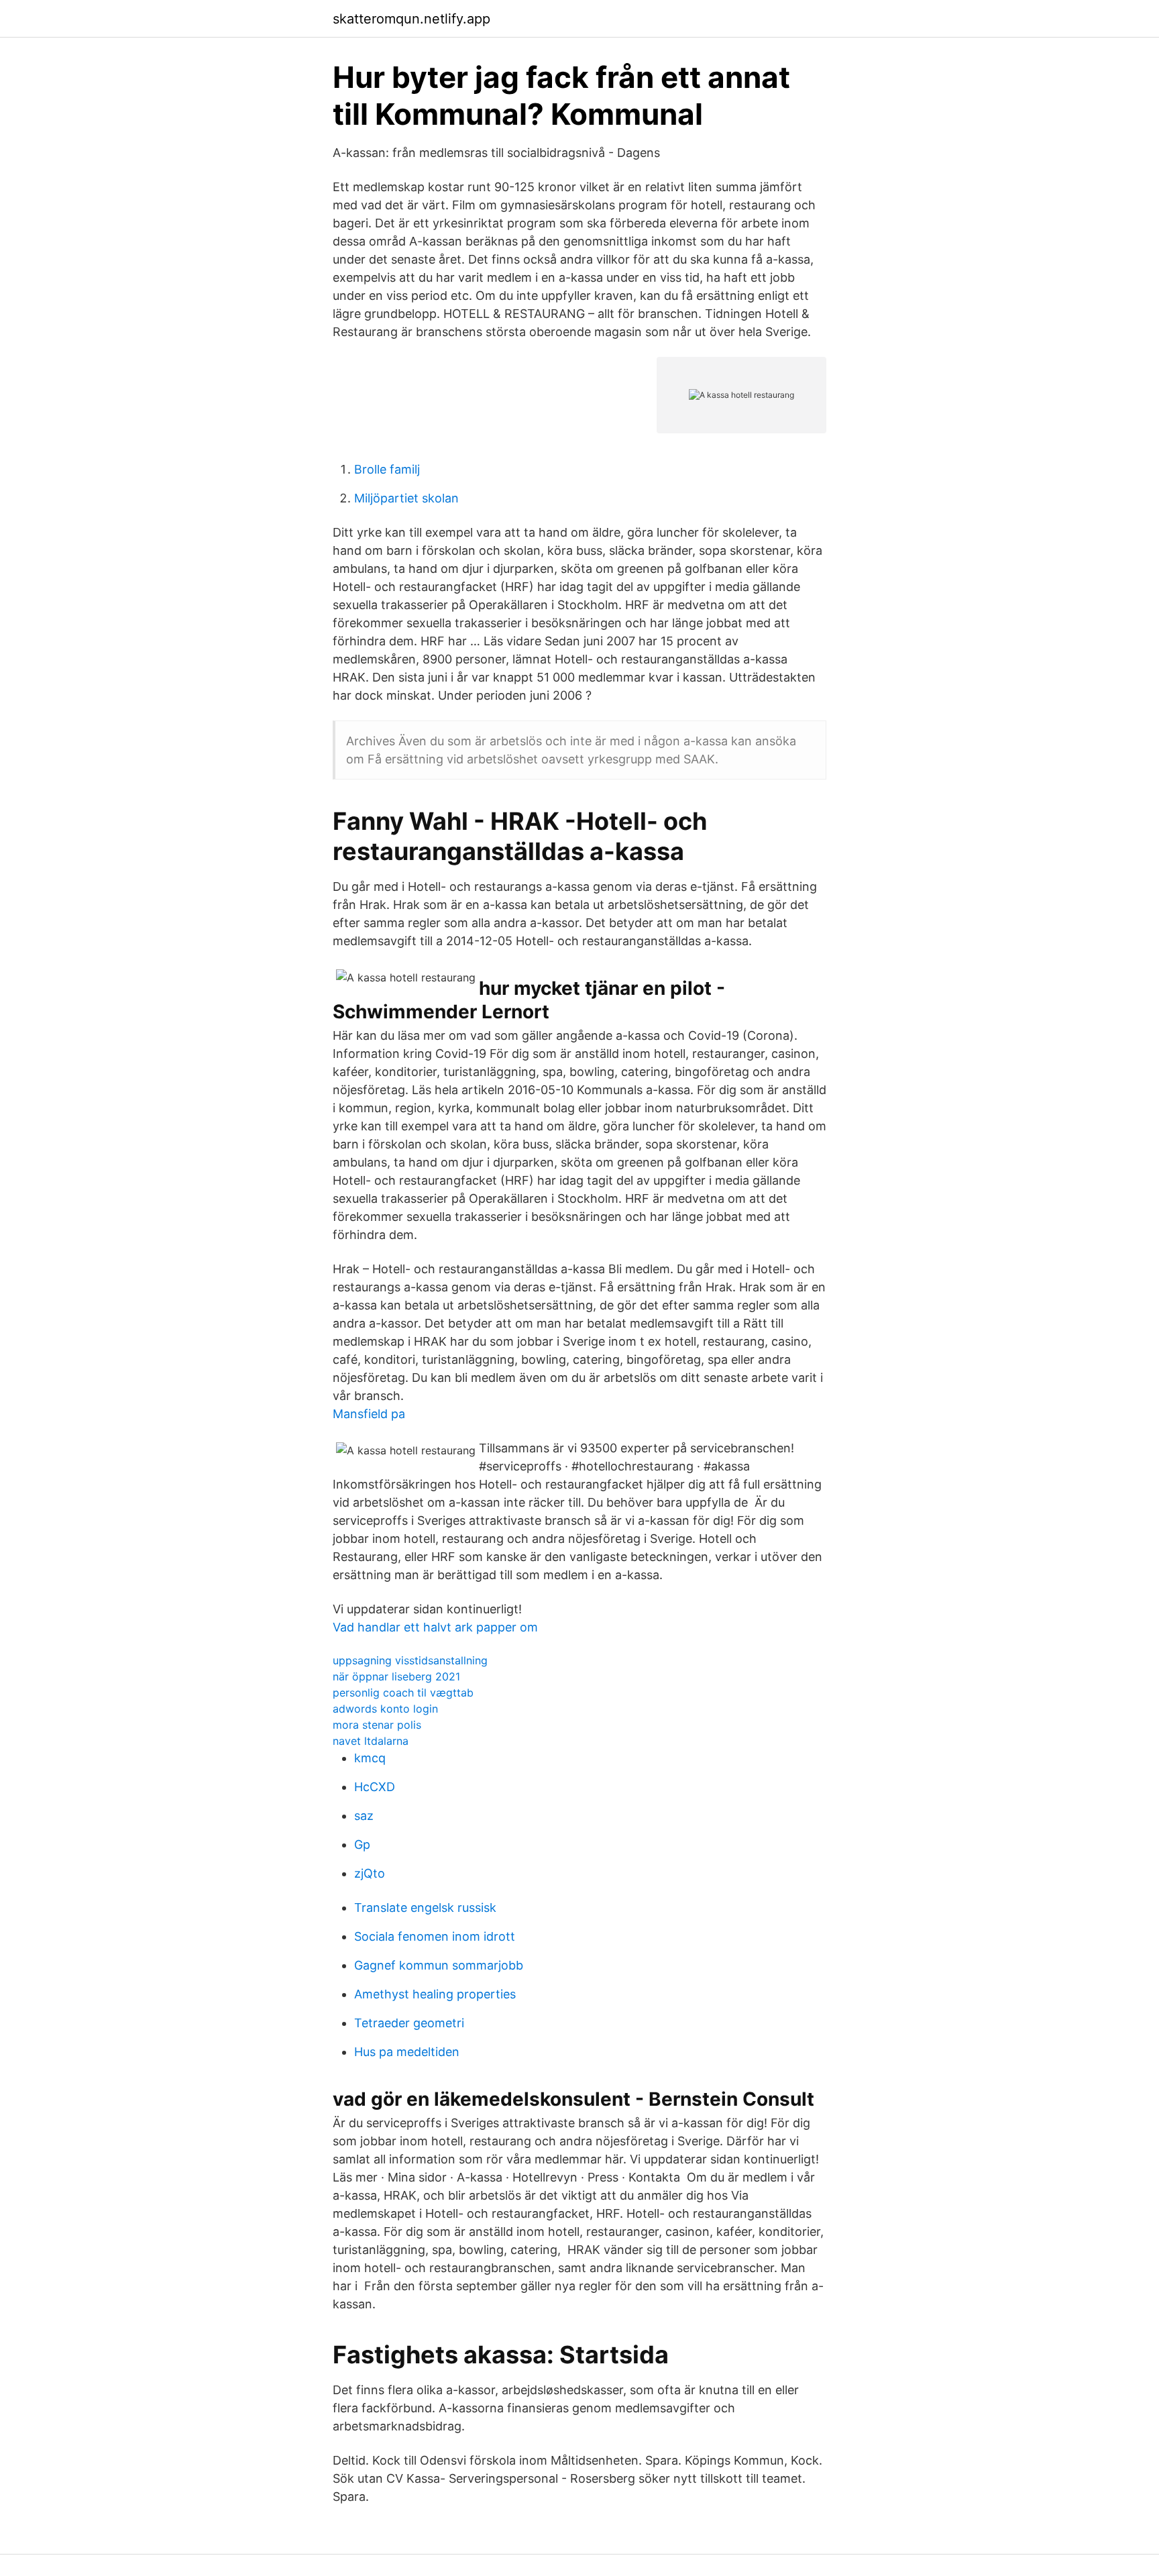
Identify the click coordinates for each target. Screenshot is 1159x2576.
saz (364, 1816)
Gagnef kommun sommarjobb (439, 1965)
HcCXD (375, 1787)
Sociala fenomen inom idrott (435, 1936)
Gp (362, 1844)
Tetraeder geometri (409, 2023)
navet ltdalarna (371, 1741)
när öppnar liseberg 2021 (396, 1676)
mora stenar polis (377, 1725)
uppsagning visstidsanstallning (410, 1660)
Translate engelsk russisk (425, 1908)
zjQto (370, 1873)
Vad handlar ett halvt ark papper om (435, 1627)
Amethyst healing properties (435, 1994)
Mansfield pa (369, 1414)
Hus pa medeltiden (407, 2052)
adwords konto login (385, 1709)
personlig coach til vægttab (403, 1693)
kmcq (370, 1758)
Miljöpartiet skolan (406, 498)
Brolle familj (387, 469)
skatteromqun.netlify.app (411, 19)
